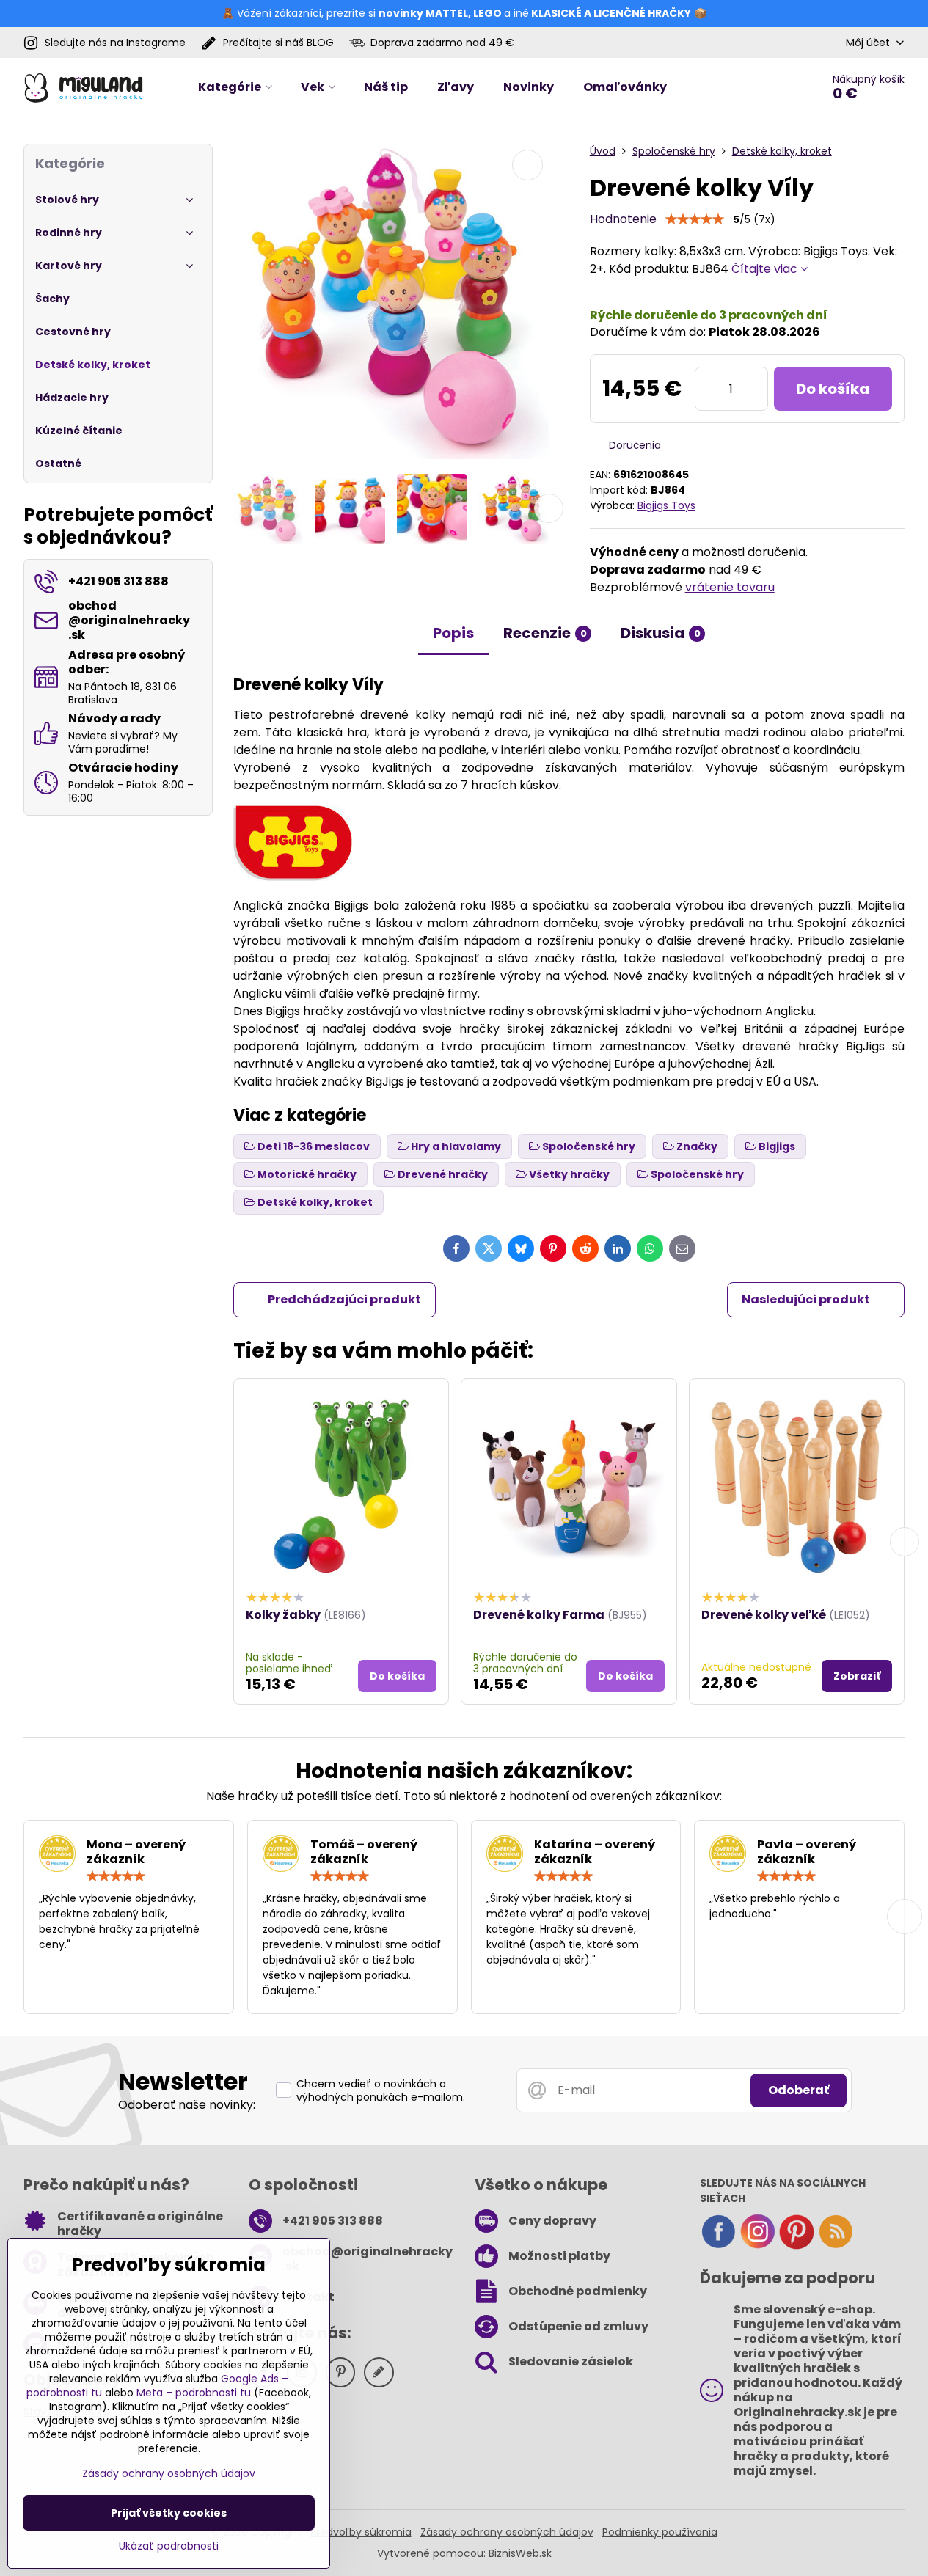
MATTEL (447, 13)
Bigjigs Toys (666, 505)
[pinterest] (797, 2246)
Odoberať (799, 2090)
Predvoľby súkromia (361, 2532)
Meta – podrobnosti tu (194, 2393)
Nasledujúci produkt (806, 1299)
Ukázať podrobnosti (169, 2546)
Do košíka (833, 389)
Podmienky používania (660, 2532)
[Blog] (836, 2246)
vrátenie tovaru (730, 587)
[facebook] (718, 2246)
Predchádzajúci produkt (344, 1299)
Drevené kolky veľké (764, 1615)
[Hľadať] (768, 87)
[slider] (695, 219)
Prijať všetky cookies (169, 2513)
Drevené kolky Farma (539, 1615)
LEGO (487, 13)
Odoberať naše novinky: (187, 2105)
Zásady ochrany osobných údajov (507, 2532)
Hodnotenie (623, 219)
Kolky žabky (283, 1615)
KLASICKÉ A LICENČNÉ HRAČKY (611, 13)
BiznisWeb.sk (520, 2553)
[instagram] (758, 2246)
